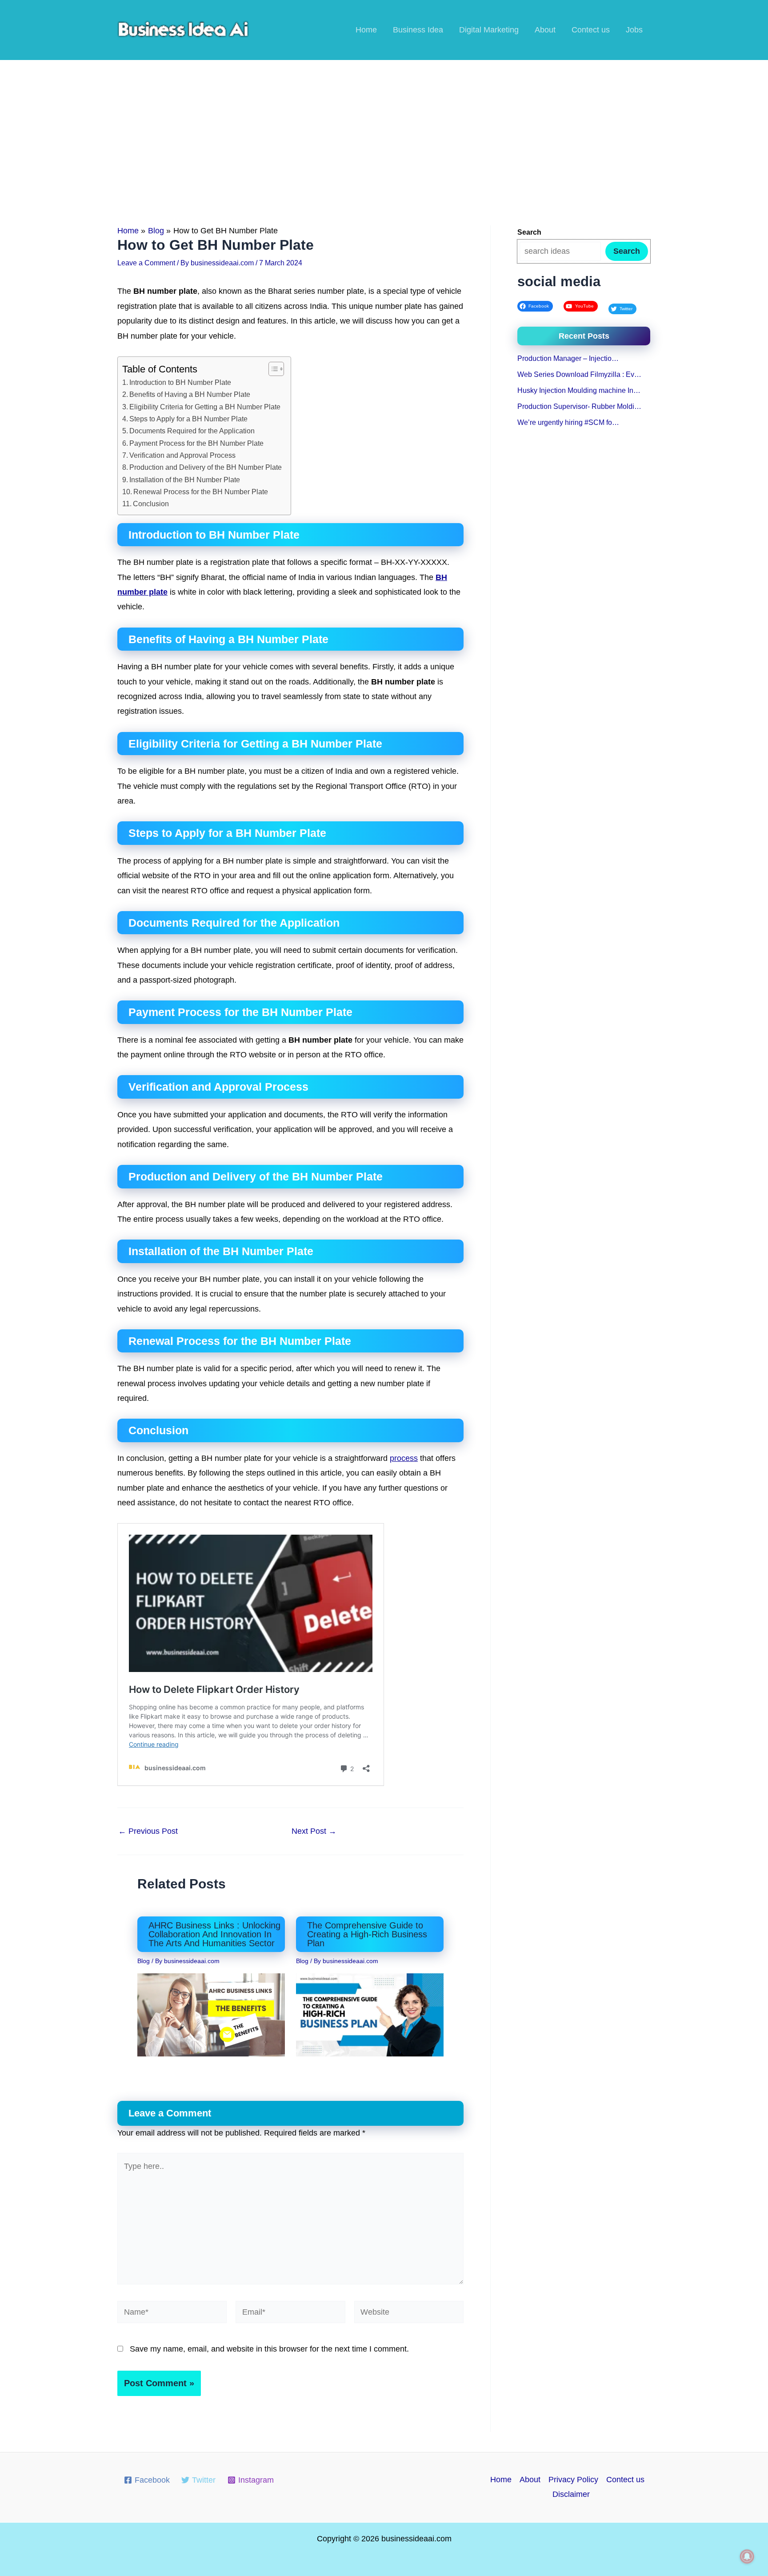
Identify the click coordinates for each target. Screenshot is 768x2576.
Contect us (591, 30)
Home (366, 30)
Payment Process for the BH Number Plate (196, 443)
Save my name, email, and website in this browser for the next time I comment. (269, 2349)
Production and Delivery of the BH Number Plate (206, 467)
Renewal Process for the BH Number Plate (201, 492)
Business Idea (418, 30)
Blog (144, 1961)
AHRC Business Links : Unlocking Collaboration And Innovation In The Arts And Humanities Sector (214, 1934)
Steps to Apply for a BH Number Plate (188, 419)
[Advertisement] (384, 127)
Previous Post (148, 1831)
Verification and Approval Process (182, 455)
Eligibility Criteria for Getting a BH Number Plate (205, 407)
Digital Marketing (489, 30)
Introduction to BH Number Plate (180, 382)
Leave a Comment (146, 263)
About (545, 30)
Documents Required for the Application (192, 431)
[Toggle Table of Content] (272, 369)
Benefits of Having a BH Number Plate (190, 394)
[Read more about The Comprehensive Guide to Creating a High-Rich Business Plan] (370, 2015)
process (404, 1458)
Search (627, 251)
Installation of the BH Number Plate (185, 480)
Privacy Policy (573, 2480)
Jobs (634, 30)
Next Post (314, 1831)
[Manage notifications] (747, 2556)
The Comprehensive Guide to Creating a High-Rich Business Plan (367, 1934)
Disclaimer (571, 2494)
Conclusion (151, 504)
